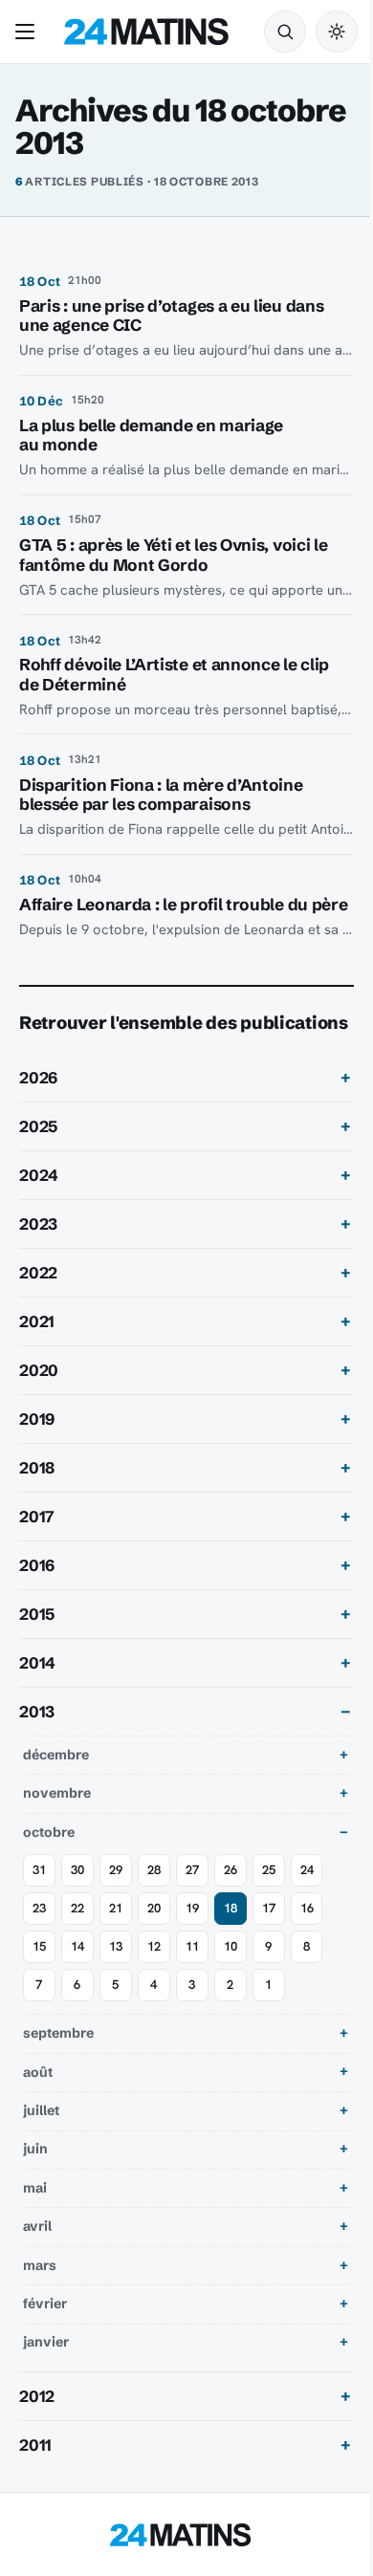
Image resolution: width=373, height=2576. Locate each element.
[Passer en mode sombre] (337, 32)
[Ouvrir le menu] (29, 32)
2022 (38, 1320)
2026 (38, 1124)
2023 (38, 1271)
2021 (37, 1368)
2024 (39, 1222)
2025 (38, 1173)
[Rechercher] (285, 32)
